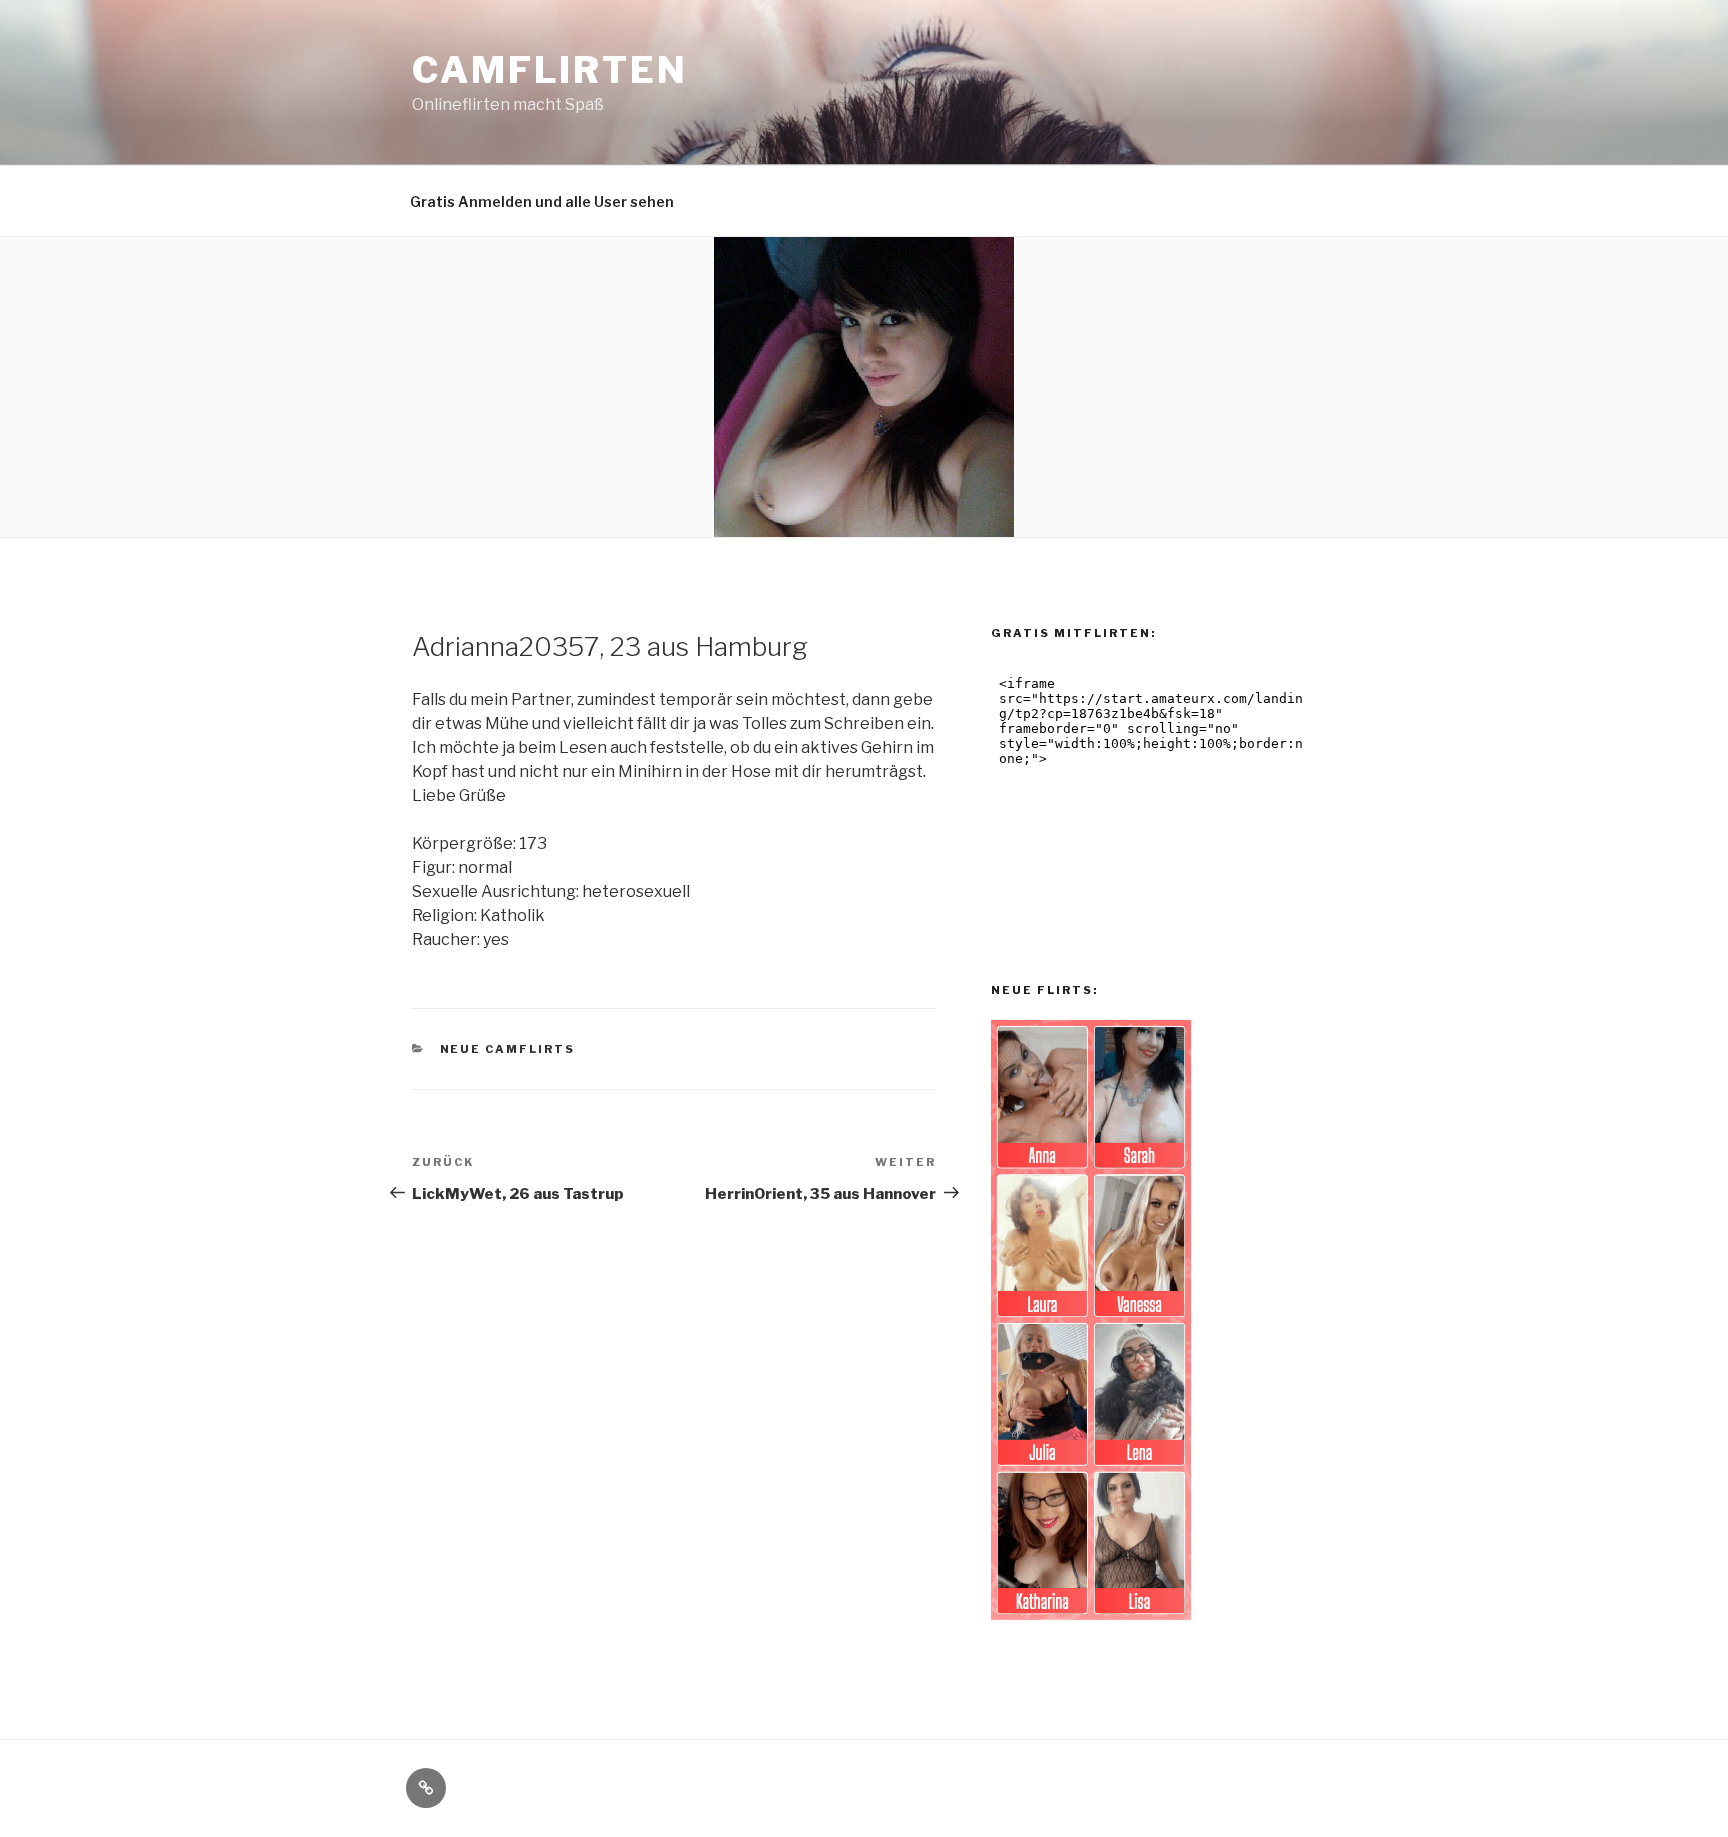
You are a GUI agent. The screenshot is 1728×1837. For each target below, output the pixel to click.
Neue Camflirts (508, 1049)
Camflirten (550, 70)
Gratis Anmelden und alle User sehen (542, 201)
